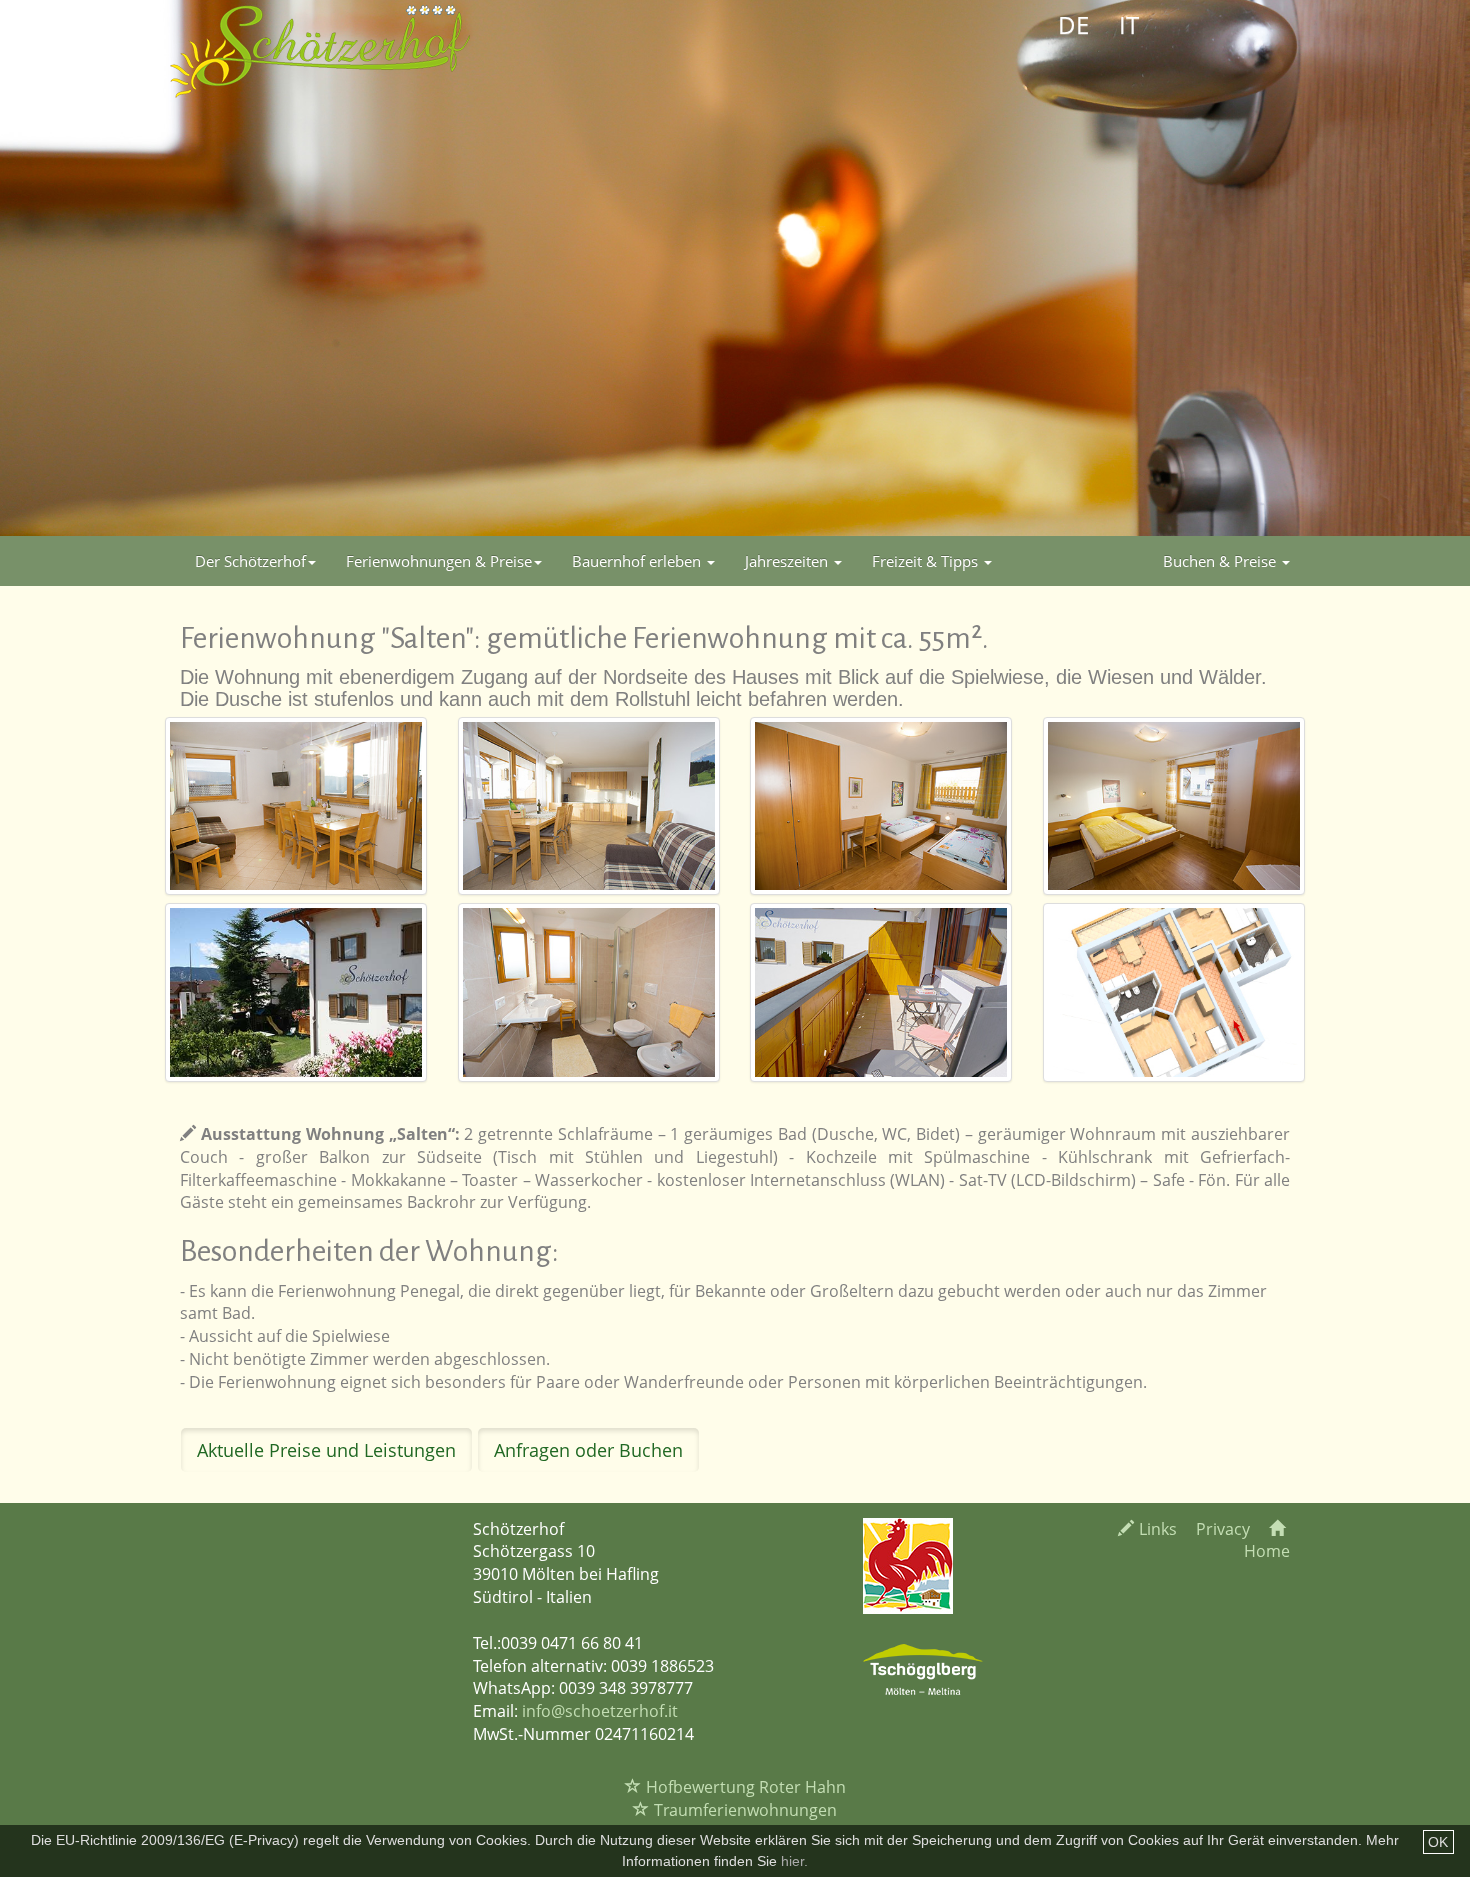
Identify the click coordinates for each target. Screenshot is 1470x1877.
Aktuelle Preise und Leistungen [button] (326, 1450)
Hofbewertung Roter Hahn (746, 1787)
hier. (794, 1861)
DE (1073, 24)
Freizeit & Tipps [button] (927, 561)
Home (1267, 1551)
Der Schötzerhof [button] (250, 561)
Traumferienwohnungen (745, 1810)
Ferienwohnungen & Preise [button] (439, 561)
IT (1129, 24)
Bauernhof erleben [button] (638, 561)
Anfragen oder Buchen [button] (588, 1450)
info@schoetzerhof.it (600, 1711)
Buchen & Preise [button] (1221, 561)
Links (1158, 1529)
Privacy (1223, 1529)
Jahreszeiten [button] (788, 561)
